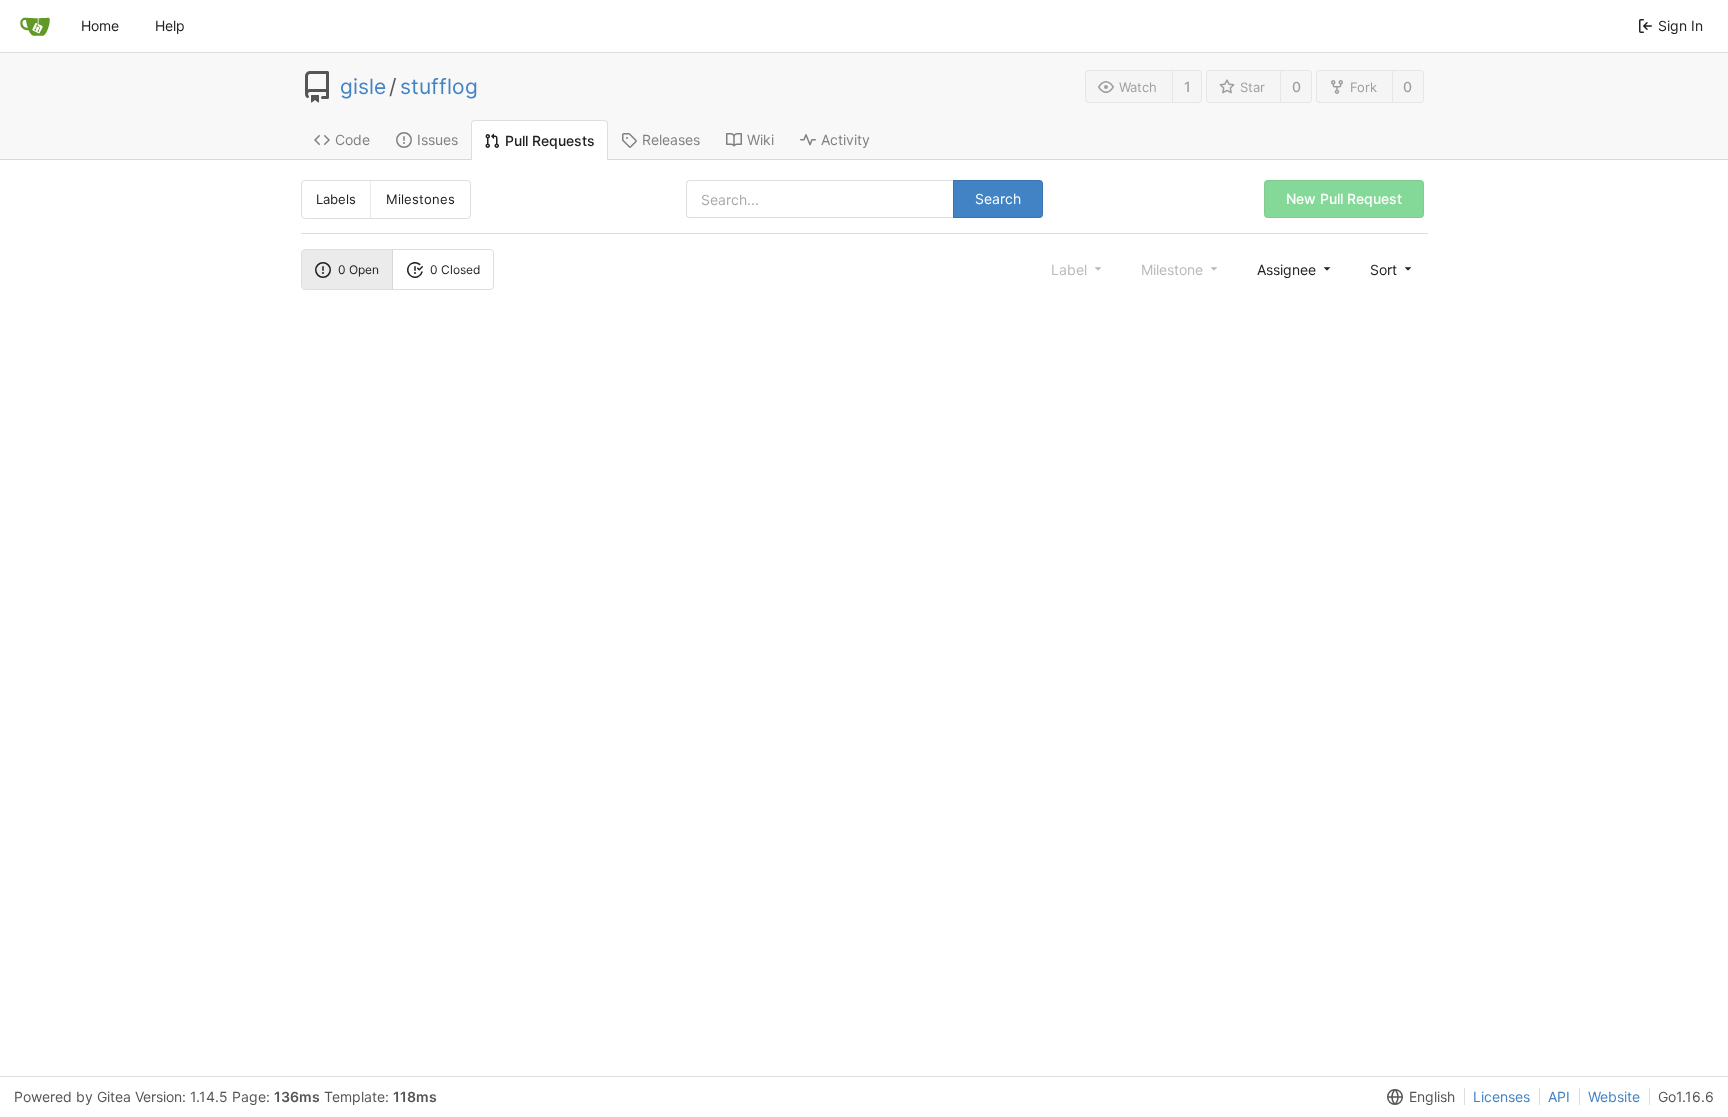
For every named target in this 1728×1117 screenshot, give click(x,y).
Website (1614, 1096)
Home (100, 25)
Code (352, 139)
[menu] (1295, 269)
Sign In (1680, 25)
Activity (845, 139)
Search (998, 198)
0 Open (358, 269)
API (1559, 1096)
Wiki (760, 139)
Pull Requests (550, 140)
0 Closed (455, 269)
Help (170, 25)
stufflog (439, 87)
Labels (336, 199)
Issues (437, 139)
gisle (363, 87)
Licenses (1501, 1096)
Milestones (420, 199)
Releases (671, 139)
